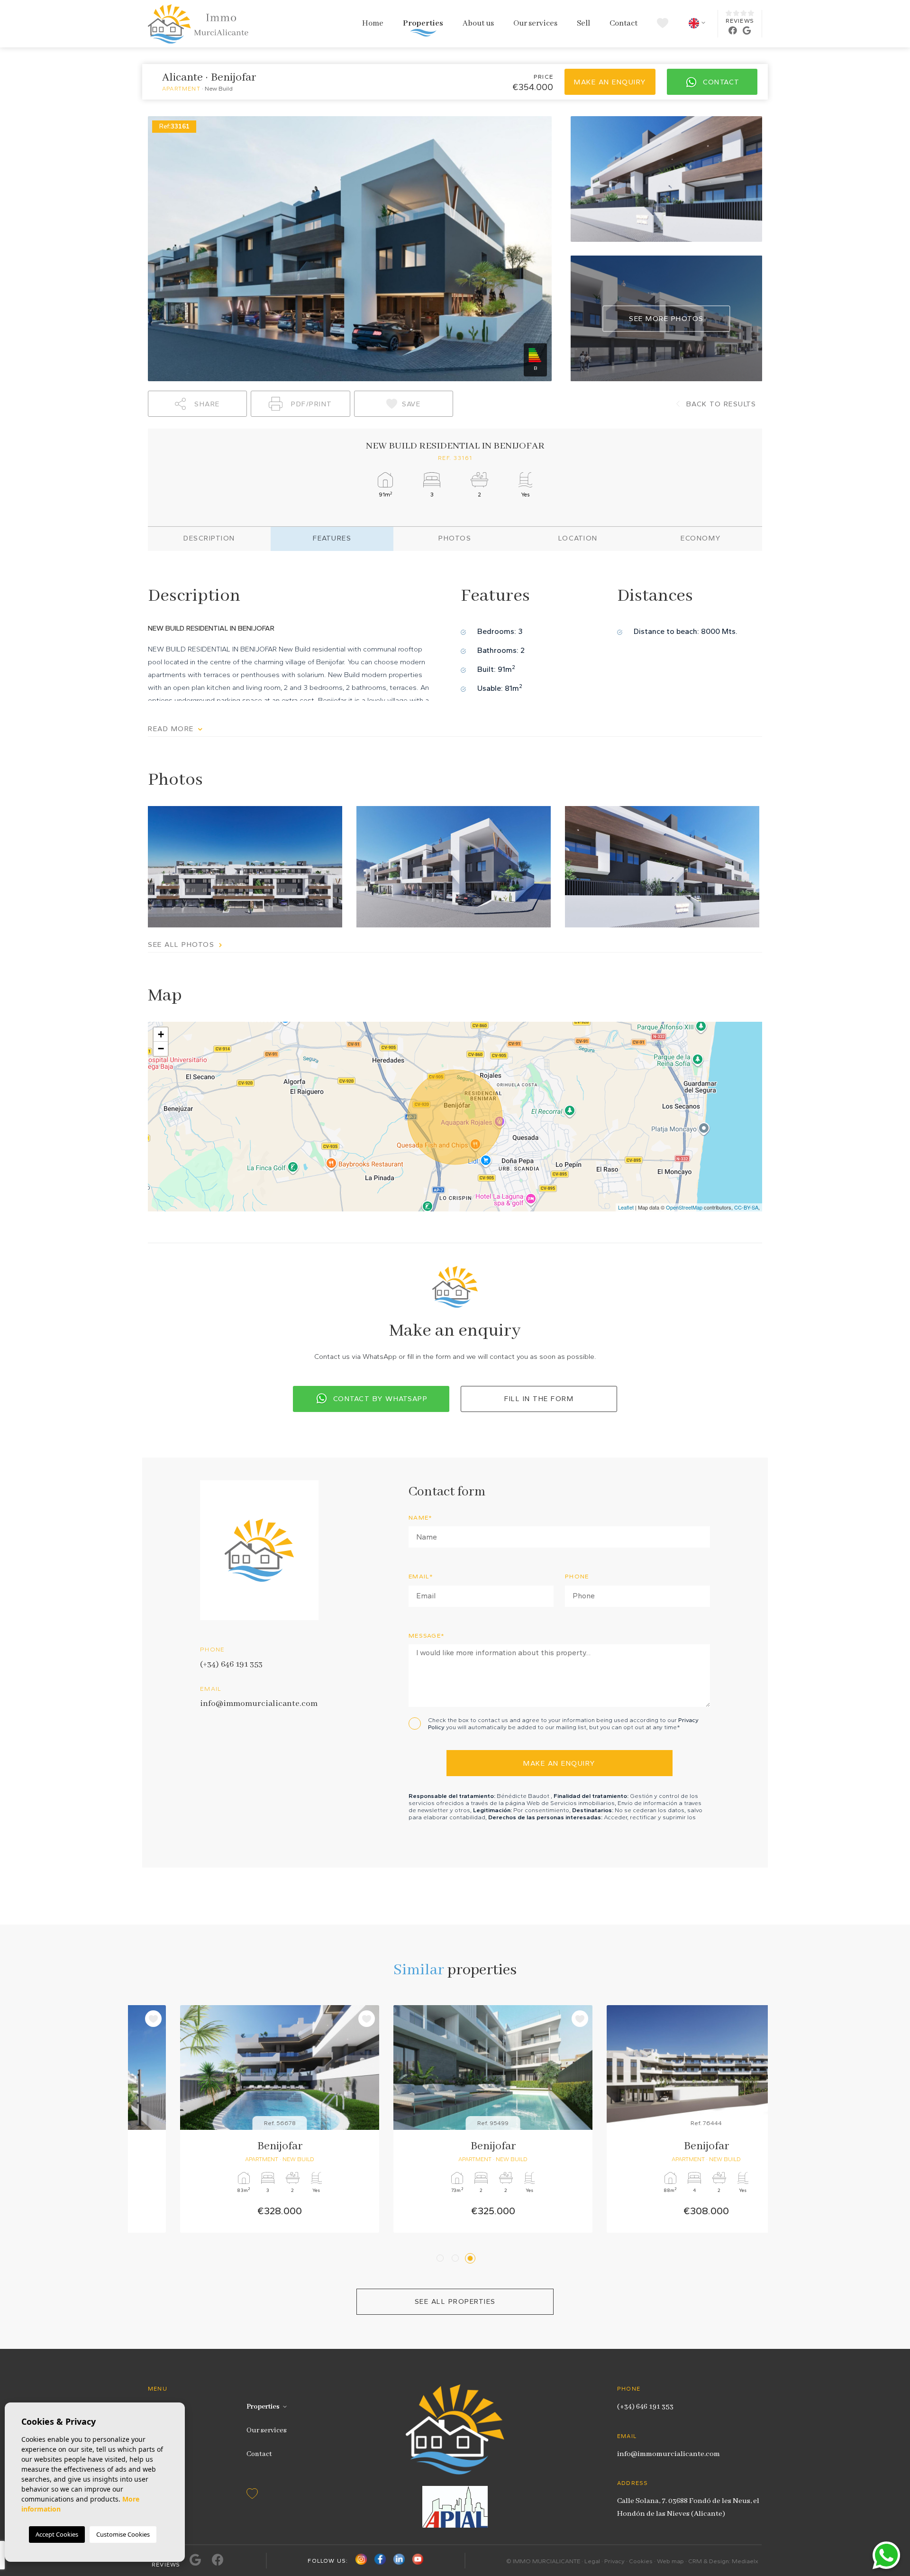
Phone (577, 1576)
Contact (623, 23)
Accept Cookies (57, 2534)
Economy (701, 538)
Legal (592, 2561)
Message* (427, 1636)
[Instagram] (361, 2561)
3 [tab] (472, 2258)
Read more (172, 729)
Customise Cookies (123, 2534)
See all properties (455, 2301)
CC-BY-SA (746, 1207)
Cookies (641, 2561)
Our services (535, 23)
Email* (421, 1576)
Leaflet (626, 1207)
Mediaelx (745, 2561)
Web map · (673, 2561)
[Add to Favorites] (329, 2019)
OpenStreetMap (684, 1207)
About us (478, 23)
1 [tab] (441, 2258)
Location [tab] (578, 538)
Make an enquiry (610, 82)
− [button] (161, 1049)
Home (373, 23)
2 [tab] (457, 2258)
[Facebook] (380, 2561)
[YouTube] (418, 2561)
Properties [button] (423, 23)
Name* (421, 1517)
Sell (583, 23)
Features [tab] (332, 538)
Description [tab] (209, 538)
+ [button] (161, 1034)
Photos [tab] (455, 538)
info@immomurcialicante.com (259, 1704)
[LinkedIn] (399, 2561)
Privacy (614, 2561)
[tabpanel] (242, 2119)
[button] (197, 404)
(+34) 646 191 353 (231, 1664)
